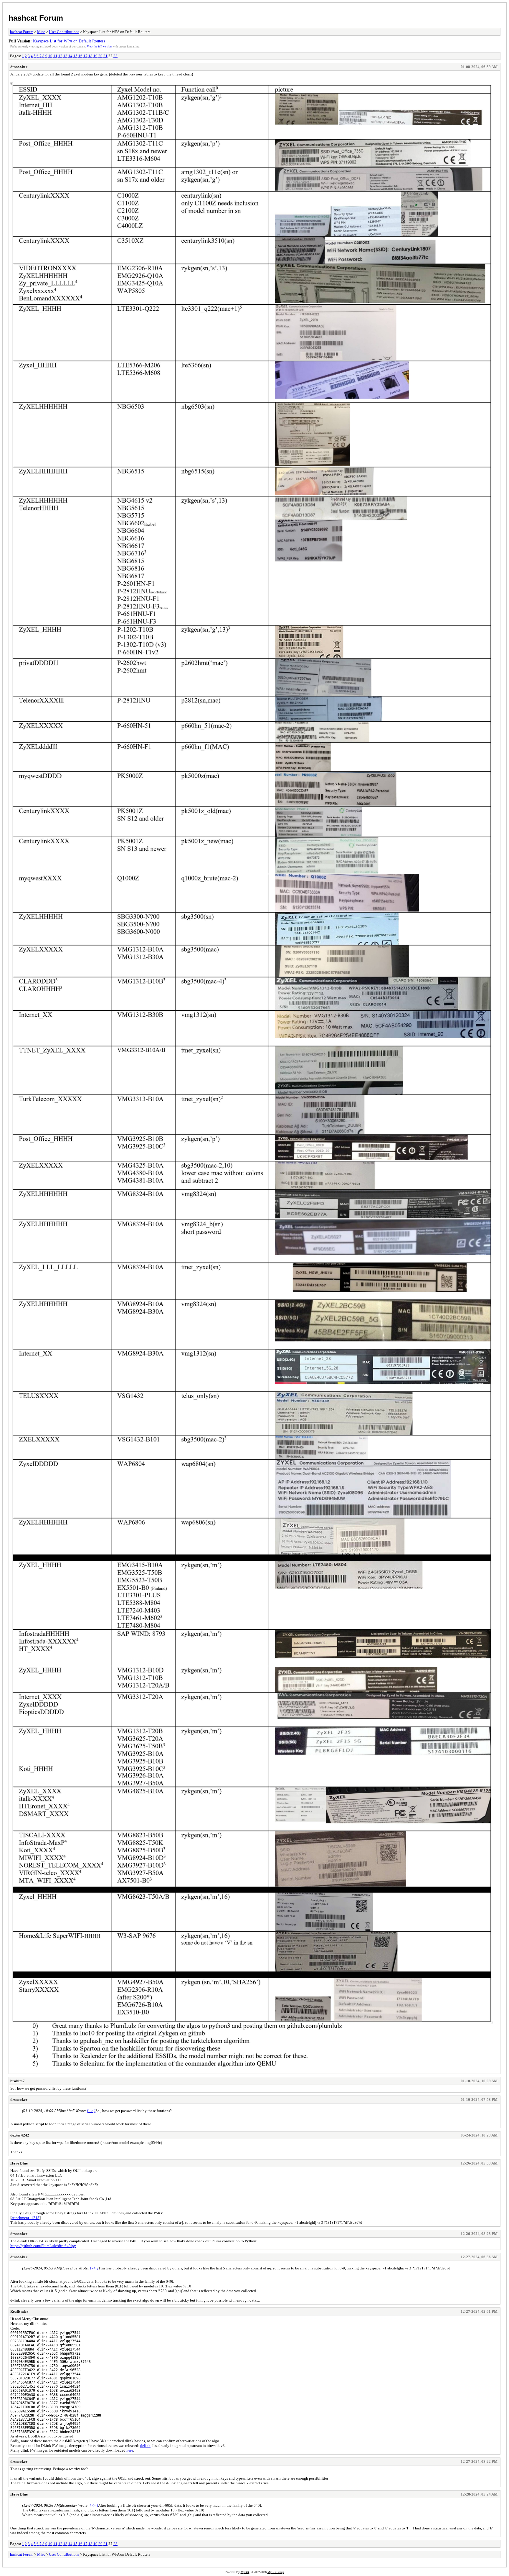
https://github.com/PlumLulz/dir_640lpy (43, 2246)
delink (145, 2446)
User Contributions (64, 32)
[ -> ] (91, 2111)
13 (65, 56)
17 (85, 56)
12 (60, 56)
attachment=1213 (25, 2218)
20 (100, 56)
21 (105, 56)
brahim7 (18, 2081)
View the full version (99, 46)
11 (55, 56)
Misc (41, 32)
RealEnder (19, 2311)
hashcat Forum (36, 18)
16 (80, 56)
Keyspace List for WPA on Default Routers (69, 41)
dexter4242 (20, 2135)
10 (50, 56)
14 (70, 56)
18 (90, 56)
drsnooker (19, 67)
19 (95, 56)
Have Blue (19, 2163)
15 (75, 56)
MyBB (245, 2572)
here (130, 2450)
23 (115, 56)
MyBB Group (276, 2572)
